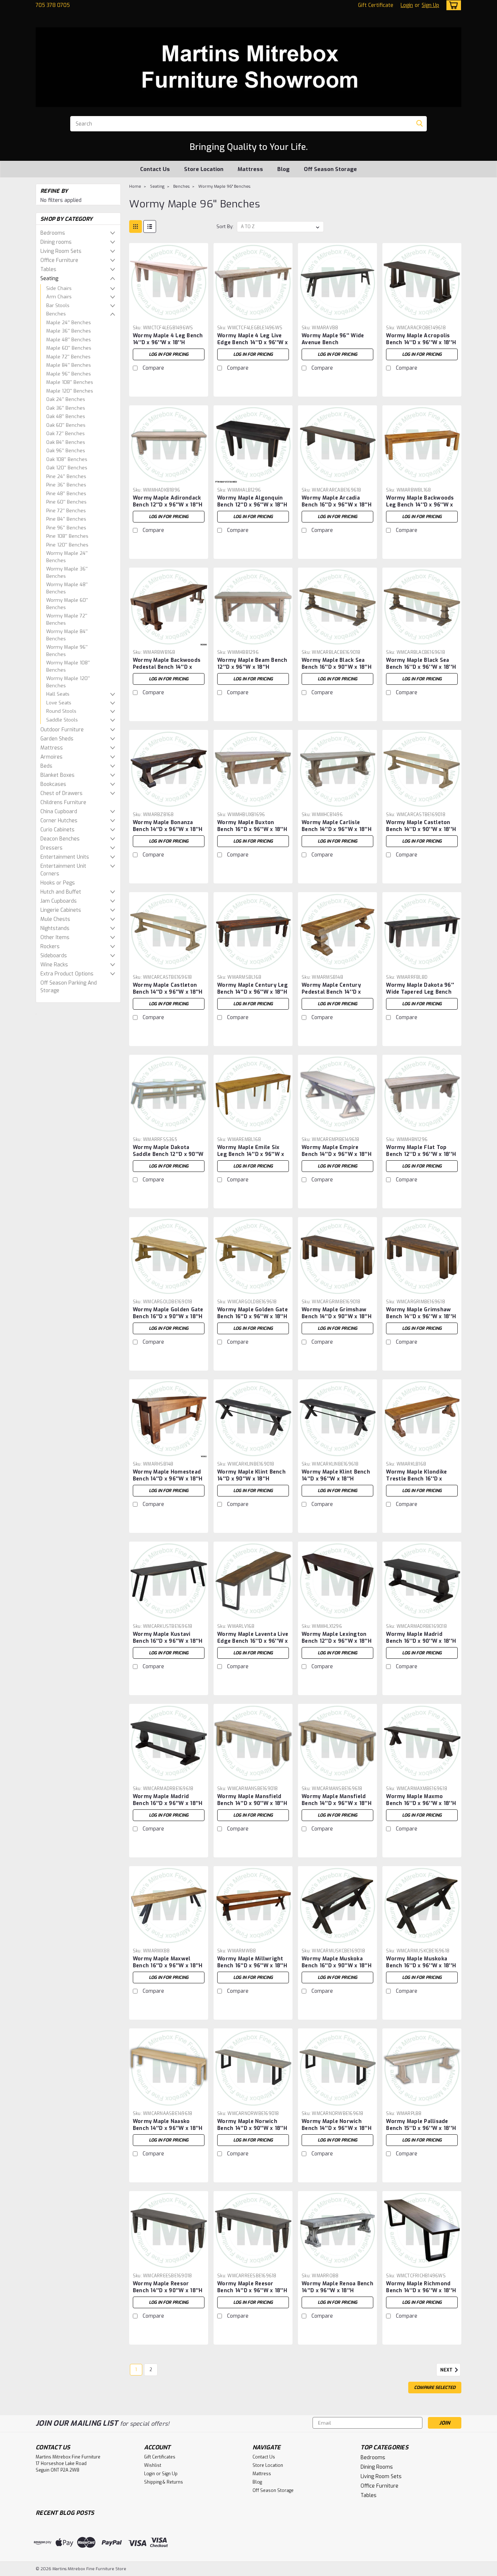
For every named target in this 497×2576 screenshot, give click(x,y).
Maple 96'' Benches (69, 374)
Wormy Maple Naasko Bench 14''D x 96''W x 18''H (168, 2125)
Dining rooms (56, 242)
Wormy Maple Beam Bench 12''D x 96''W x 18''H (252, 664)
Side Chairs (59, 288)
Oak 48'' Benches (66, 416)
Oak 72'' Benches (65, 434)
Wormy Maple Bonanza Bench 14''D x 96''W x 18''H (168, 826)
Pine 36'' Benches (66, 485)
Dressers (51, 848)
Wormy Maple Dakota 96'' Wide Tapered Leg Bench (420, 989)
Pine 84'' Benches (66, 519)
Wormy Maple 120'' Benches (68, 682)
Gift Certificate (376, 5)
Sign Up (430, 5)
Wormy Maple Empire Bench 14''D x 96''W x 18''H (337, 1151)
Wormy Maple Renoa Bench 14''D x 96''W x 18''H (337, 2287)
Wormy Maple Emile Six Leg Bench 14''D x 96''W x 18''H (251, 1154)
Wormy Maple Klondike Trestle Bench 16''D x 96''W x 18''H (416, 1479)
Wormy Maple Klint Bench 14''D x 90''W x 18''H (251, 1475)
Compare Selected (435, 2388)
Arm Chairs (59, 297)
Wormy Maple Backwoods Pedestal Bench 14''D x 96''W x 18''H (167, 667)
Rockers (50, 947)
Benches (56, 314)
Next (447, 2370)
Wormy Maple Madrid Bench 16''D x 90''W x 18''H (421, 1638)
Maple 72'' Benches (68, 357)
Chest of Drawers (61, 793)
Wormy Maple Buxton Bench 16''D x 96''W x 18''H (252, 826)
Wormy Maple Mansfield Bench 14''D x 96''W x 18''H (337, 1800)
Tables (48, 269)
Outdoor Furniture (62, 730)
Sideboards (54, 956)
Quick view (168, 316)
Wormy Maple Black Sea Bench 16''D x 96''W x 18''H (421, 664)
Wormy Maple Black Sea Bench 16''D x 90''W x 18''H (337, 664)
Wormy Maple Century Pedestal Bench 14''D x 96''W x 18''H (331, 992)
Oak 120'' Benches (67, 468)
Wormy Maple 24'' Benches (67, 557)
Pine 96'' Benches (66, 528)
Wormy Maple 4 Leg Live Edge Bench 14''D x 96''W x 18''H (253, 343)
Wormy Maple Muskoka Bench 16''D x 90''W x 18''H (337, 1962)
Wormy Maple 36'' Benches (67, 573)
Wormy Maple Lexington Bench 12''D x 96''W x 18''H (337, 1638)
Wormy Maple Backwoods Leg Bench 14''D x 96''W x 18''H (420, 505)
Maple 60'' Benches (69, 348)
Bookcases (53, 784)
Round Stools (61, 711)
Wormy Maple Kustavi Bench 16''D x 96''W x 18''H (168, 1638)
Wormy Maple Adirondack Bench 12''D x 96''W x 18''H (168, 501)
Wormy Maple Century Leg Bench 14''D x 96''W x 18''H (253, 989)
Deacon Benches (60, 839)
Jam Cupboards (59, 901)
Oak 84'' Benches (66, 442)
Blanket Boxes (57, 775)
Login (407, 5)
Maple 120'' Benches (70, 391)
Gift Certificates (160, 2457)
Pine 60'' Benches (66, 502)
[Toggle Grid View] (136, 226)
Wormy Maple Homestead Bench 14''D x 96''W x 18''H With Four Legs (168, 1479)
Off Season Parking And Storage (69, 987)
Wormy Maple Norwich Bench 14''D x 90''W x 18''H (252, 2125)
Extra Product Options (67, 974)
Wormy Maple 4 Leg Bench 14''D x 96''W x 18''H (168, 339)
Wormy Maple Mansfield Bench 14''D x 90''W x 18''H (252, 1800)
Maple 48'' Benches (69, 340)
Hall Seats (58, 694)
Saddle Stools (62, 720)
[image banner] (36, 1014)
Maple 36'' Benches (69, 331)
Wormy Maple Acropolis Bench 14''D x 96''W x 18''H (421, 339)
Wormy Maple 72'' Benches (67, 619)
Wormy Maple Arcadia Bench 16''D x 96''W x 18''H (337, 501)
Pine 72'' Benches (66, 511)
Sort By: (225, 226)
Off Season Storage (330, 169)
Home (135, 186)
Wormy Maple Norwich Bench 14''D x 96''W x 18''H (337, 2125)
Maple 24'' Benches (69, 323)
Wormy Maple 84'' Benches (67, 635)
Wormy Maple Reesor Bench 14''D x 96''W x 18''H (252, 2287)
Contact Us (155, 169)
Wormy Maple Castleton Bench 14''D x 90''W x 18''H (421, 826)
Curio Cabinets (57, 830)
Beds (46, 766)
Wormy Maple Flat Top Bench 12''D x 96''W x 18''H (421, 1151)
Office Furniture (59, 260)
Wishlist (153, 2465)
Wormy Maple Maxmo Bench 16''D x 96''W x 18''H (421, 1800)
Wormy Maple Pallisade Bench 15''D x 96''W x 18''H (421, 2125)
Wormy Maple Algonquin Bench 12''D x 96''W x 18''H (252, 501)
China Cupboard (59, 812)
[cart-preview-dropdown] (452, 5)
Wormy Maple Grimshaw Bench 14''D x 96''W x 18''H (421, 1313)
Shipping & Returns (164, 2482)
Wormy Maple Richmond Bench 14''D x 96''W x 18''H (421, 2287)
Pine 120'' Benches (67, 545)
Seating (49, 279)
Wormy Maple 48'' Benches (67, 588)
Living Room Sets (61, 251)
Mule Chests (55, 919)
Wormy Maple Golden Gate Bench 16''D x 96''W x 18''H (253, 1313)
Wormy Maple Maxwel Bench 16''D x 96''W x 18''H (168, 1962)
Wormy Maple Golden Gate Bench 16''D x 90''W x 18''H (168, 1313)
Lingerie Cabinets (61, 910)
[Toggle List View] (150, 226)
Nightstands (55, 928)
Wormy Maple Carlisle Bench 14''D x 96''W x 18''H (337, 826)
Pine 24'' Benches (66, 476)
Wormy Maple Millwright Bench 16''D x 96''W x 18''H (252, 1962)
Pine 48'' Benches (66, 494)
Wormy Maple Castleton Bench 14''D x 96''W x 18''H (168, 989)
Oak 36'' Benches (66, 408)
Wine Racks (54, 965)
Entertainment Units (65, 857)
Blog (283, 169)
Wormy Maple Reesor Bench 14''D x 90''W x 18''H (168, 2287)
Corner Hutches (59, 821)
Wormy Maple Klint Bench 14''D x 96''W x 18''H (336, 1475)
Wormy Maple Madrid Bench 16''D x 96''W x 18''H (168, 1800)
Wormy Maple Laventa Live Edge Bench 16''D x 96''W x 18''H (253, 1641)
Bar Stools (58, 305)
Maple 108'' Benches (70, 382)
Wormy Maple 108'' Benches (68, 666)
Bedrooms (53, 233)
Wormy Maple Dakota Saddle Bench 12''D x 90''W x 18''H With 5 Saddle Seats (168, 1158)
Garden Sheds (57, 739)
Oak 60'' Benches (66, 425)
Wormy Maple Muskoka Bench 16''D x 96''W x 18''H (421, 1962)
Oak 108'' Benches (67, 459)
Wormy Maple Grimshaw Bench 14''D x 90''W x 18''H (337, 1313)
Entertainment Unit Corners (63, 870)
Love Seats (59, 703)
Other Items (55, 937)
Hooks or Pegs (58, 883)
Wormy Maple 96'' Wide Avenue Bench (333, 339)
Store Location (204, 169)
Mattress (250, 169)
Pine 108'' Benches (67, 536)
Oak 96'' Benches (66, 451)
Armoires (51, 757)
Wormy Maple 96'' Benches (67, 651)
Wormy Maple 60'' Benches (67, 604)
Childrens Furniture (63, 802)
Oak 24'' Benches (66, 399)
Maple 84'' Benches (69, 365)
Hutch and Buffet (61, 892)
